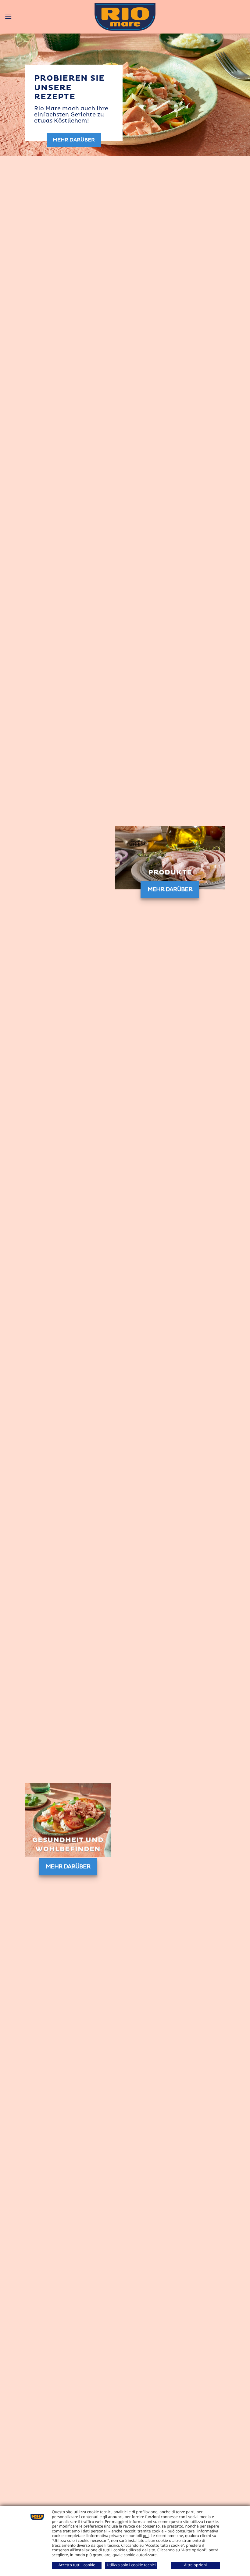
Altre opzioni (196, 2565)
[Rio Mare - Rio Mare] (125, 17)
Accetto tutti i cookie (77, 2565)
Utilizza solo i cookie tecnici (131, 2565)
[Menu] (8, 17)
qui (146, 2535)
